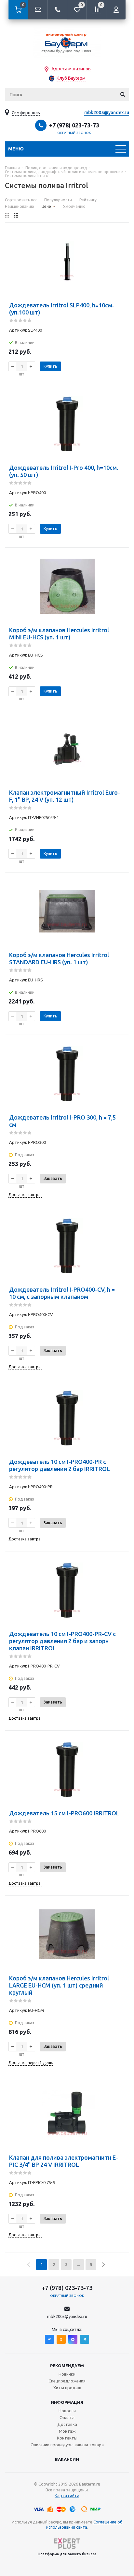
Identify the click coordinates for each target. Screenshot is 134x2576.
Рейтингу (88, 200)
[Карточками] (7, 215)
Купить (50, 366)
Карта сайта (67, 2496)
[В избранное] (120, 242)
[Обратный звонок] (57, 10)
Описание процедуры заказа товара (67, 2445)
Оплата (67, 2417)
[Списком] (16, 215)
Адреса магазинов (71, 69)
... (79, 2264)
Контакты (67, 2438)
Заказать (53, 1178)
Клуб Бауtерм (71, 78)
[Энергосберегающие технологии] (67, 42)
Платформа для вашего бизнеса (67, 2554)
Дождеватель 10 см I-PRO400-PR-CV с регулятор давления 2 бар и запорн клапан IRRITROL (62, 1641)
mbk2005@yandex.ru (107, 113)
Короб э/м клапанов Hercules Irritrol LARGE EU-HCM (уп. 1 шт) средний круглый (59, 1985)
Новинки (67, 2374)
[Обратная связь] (38, 10)
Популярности (58, 200)
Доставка (67, 2424)
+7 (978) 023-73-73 (74, 125)
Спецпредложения (67, 2381)
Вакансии (67, 2459)
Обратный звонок (74, 133)
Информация (67, 2402)
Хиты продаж (67, 2388)
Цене (46, 206)
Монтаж (67, 2431)
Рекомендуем (67, 2366)
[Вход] (116, 10)
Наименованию (20, 206)
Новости (67, 2411)
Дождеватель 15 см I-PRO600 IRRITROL (64, 1813)
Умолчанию (74, 206)
